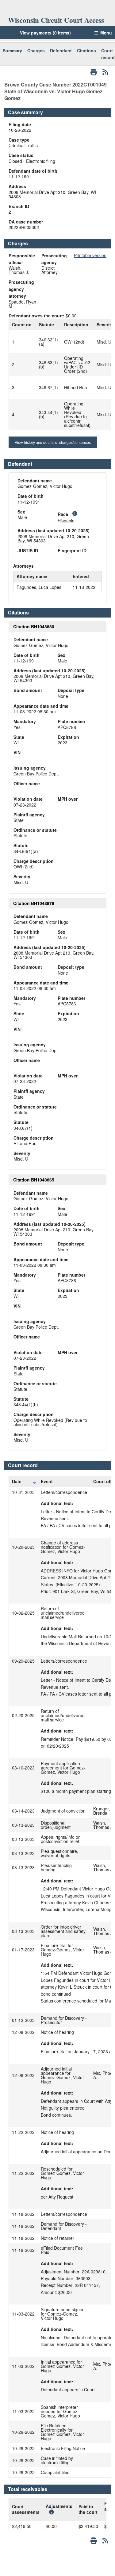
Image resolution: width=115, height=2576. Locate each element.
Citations (86, 50)
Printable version (90, 255)
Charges (36, 50)
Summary (12, 50)
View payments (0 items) (45, 33)
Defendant (61, 50)
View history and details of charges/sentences (53, 442)
